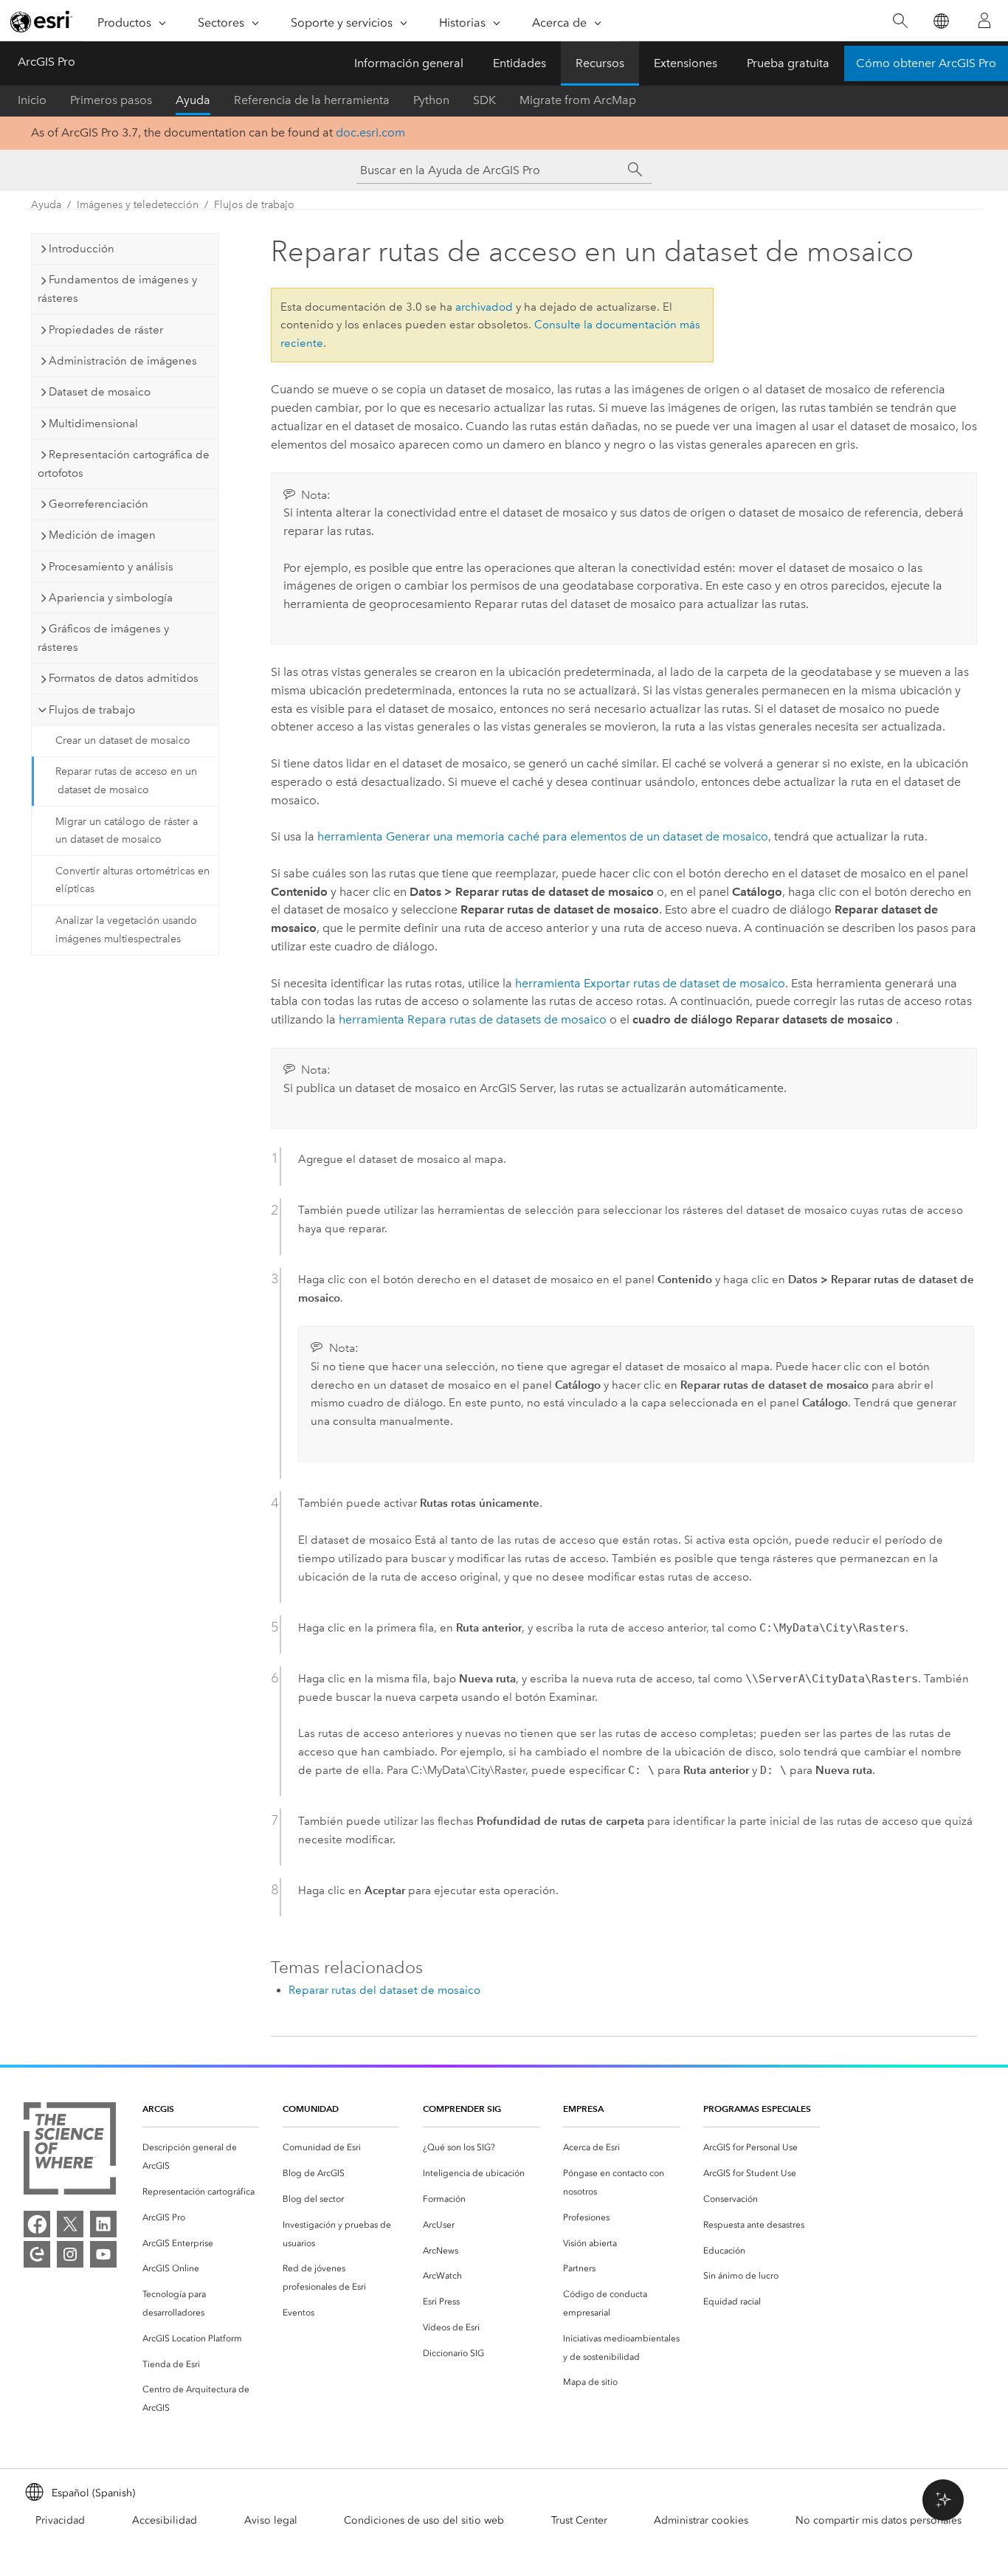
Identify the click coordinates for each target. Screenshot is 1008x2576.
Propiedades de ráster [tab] (106, 330)
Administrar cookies (701, 2520)
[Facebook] (37, 2224)
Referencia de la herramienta (312, 100)
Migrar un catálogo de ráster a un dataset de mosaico (127, 831)
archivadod (484, 307)
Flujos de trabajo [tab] (92, 710)
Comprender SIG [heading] (462, 2109)
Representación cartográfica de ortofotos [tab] (124, 464)
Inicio (32, 100)
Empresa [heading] (583, 2109)
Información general (409, 63)
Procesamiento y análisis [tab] (111, 567)
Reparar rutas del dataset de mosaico (384, 1990)
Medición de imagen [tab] (102, 535)
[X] (70, 2224)
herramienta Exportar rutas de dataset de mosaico (650, 983)
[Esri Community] (37, 2254)
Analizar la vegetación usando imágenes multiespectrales (126, 930)
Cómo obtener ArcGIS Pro (926, 63)
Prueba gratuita (788, 63)
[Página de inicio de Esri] (41, 21)
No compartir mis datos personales (878, 2520)
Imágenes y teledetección (138, 205)
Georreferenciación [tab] (99, 504)
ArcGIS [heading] (158, 2109)
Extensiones (686, 63)
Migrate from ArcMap (578, 100)
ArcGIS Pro (46, 62)
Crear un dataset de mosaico (123, 740)
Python (431, 100)
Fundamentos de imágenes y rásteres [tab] (117, 289)
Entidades (519, 63)
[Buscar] (900, 21)
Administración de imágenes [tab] (123, 361)
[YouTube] (103, 2254)
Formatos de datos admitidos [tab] (124, 678)
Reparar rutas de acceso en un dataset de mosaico (126, 781)
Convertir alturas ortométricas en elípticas (132, 880)
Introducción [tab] (82, 249)
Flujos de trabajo (254, 205)
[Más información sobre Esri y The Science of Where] (70, 2151)
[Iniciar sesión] (984, 21)
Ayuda (193, 100)
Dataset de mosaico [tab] (100, 392)
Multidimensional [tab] (93, 424)
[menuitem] (201, 2157)
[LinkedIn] (103, 2224)
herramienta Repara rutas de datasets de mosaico (473, 1019)
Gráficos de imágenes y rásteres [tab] (103, 638)
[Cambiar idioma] (940, 21)
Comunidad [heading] (311, 2109)
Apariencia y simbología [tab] (111, 598)
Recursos (600, 63)
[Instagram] (70, 2254)
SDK (484, 100)
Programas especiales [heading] (757, 2109)
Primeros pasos (111, 100)
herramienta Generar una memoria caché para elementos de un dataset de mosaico (543, 836)
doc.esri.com (370, 132)
